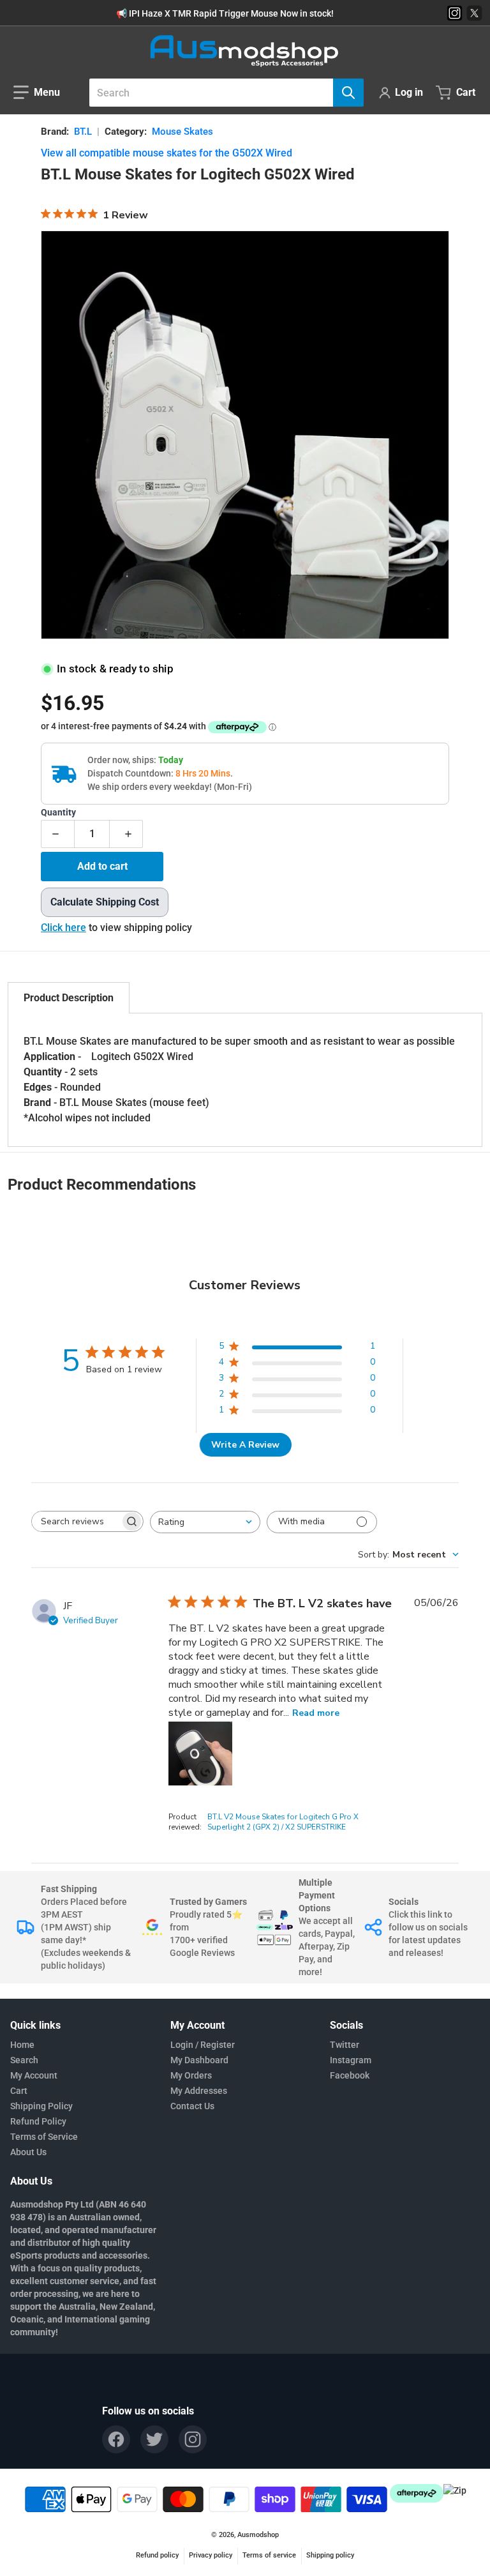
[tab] (69, 998)
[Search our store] (348, 93)
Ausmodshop (258, 2535)
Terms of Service (44, 2137)
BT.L (83, 132)
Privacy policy (211, 2555)
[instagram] (193, 2439)
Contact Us (192, 2106)
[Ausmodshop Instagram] (455, 13)
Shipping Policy (41, 2106)
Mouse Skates (182, 132)
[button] (37, 93)
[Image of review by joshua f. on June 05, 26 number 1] (200, 1754)
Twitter (345, 2045)
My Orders (191, 2075)
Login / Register (203, 2045)
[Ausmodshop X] (474, 13)
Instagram (351, 2060)
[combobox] (221, 93)
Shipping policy (330, 2555)
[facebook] (116, 2439)
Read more (316, 1713)
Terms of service (269, 2555)
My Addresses (199, 2091)
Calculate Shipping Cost (105, 902)
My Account (34, 2075)
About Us (28, 2152)
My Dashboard (199, 2060)
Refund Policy (38, 2121)
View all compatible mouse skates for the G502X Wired (167, 153)
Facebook (350, 2075)
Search (24, 2060)
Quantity (58, 813)
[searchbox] (76, 1521)
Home (22, 2045)
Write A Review (245, 1445)
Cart (19, 2091)
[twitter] (154, 2439)
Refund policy (157, 2555)
